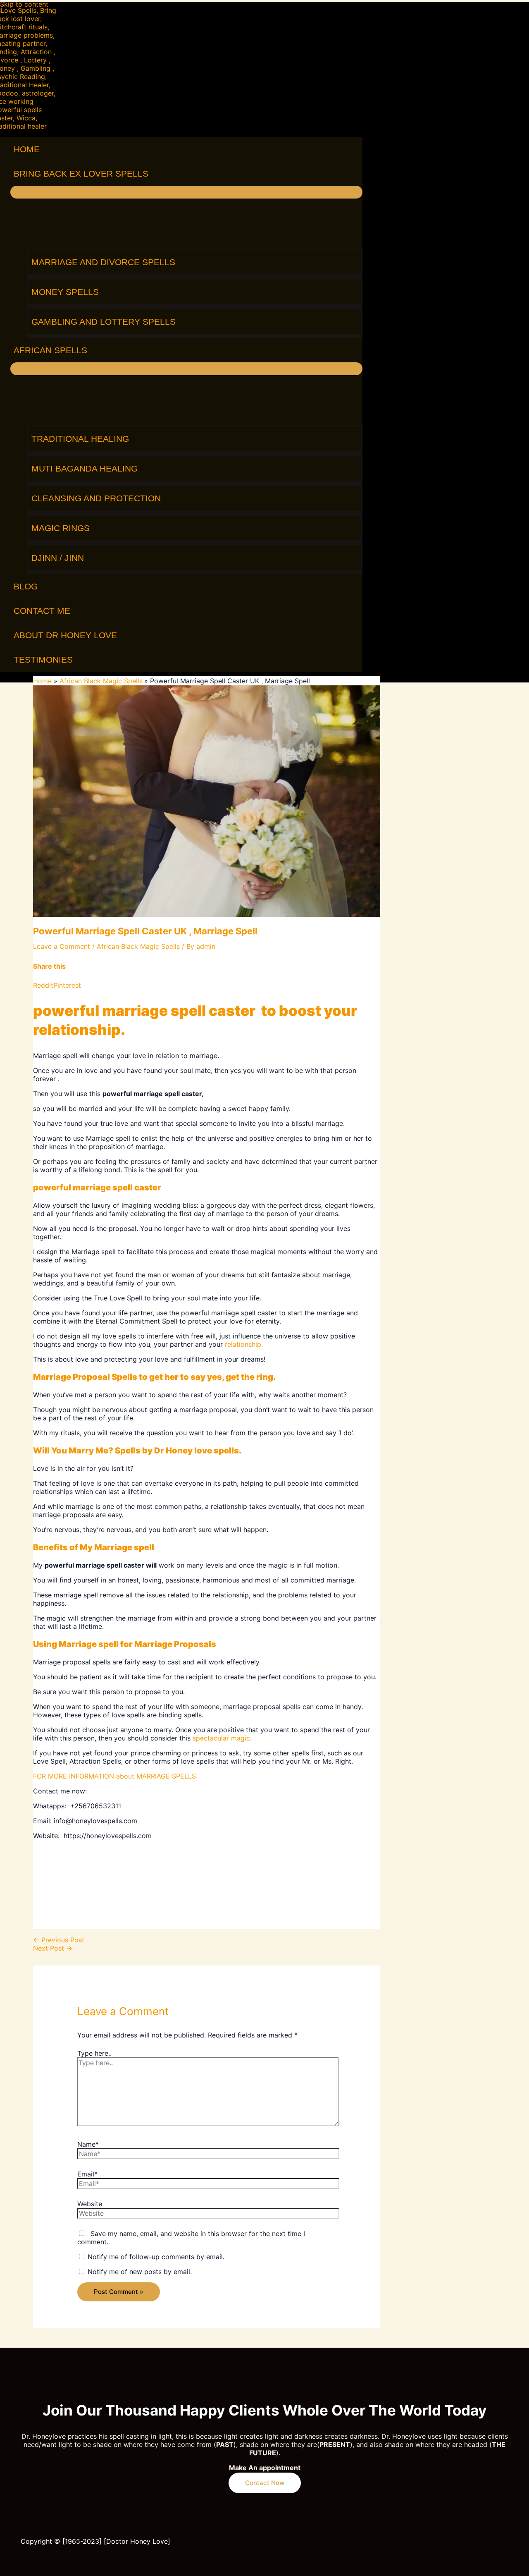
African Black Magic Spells (138, 946)
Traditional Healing (80, 439)
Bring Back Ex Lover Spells (81, 174)
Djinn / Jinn (58, 558)
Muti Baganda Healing (85, 468)
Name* (88, 2144)
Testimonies (43, 660)
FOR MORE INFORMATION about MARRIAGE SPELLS (114, 1776)
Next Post (53, 1948)
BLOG (26, 586)
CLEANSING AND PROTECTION (96, 498)
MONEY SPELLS (65, 292)
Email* (87, 2174)
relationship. (244, 1344)
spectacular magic (221, 1738)
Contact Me (42, 611)
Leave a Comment (62, 946)
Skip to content (24, 4)
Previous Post (59, 1940)
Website (90, 2204)
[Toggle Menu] (186, 192)
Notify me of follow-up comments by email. (156, 2257)
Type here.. (94, 2053)
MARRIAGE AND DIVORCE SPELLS (103, 262)
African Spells (50, 350)
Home (27, 149)
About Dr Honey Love (65, 635)
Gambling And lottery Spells (104, 322)
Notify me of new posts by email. (140, 2272)
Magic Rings (61, 528)
